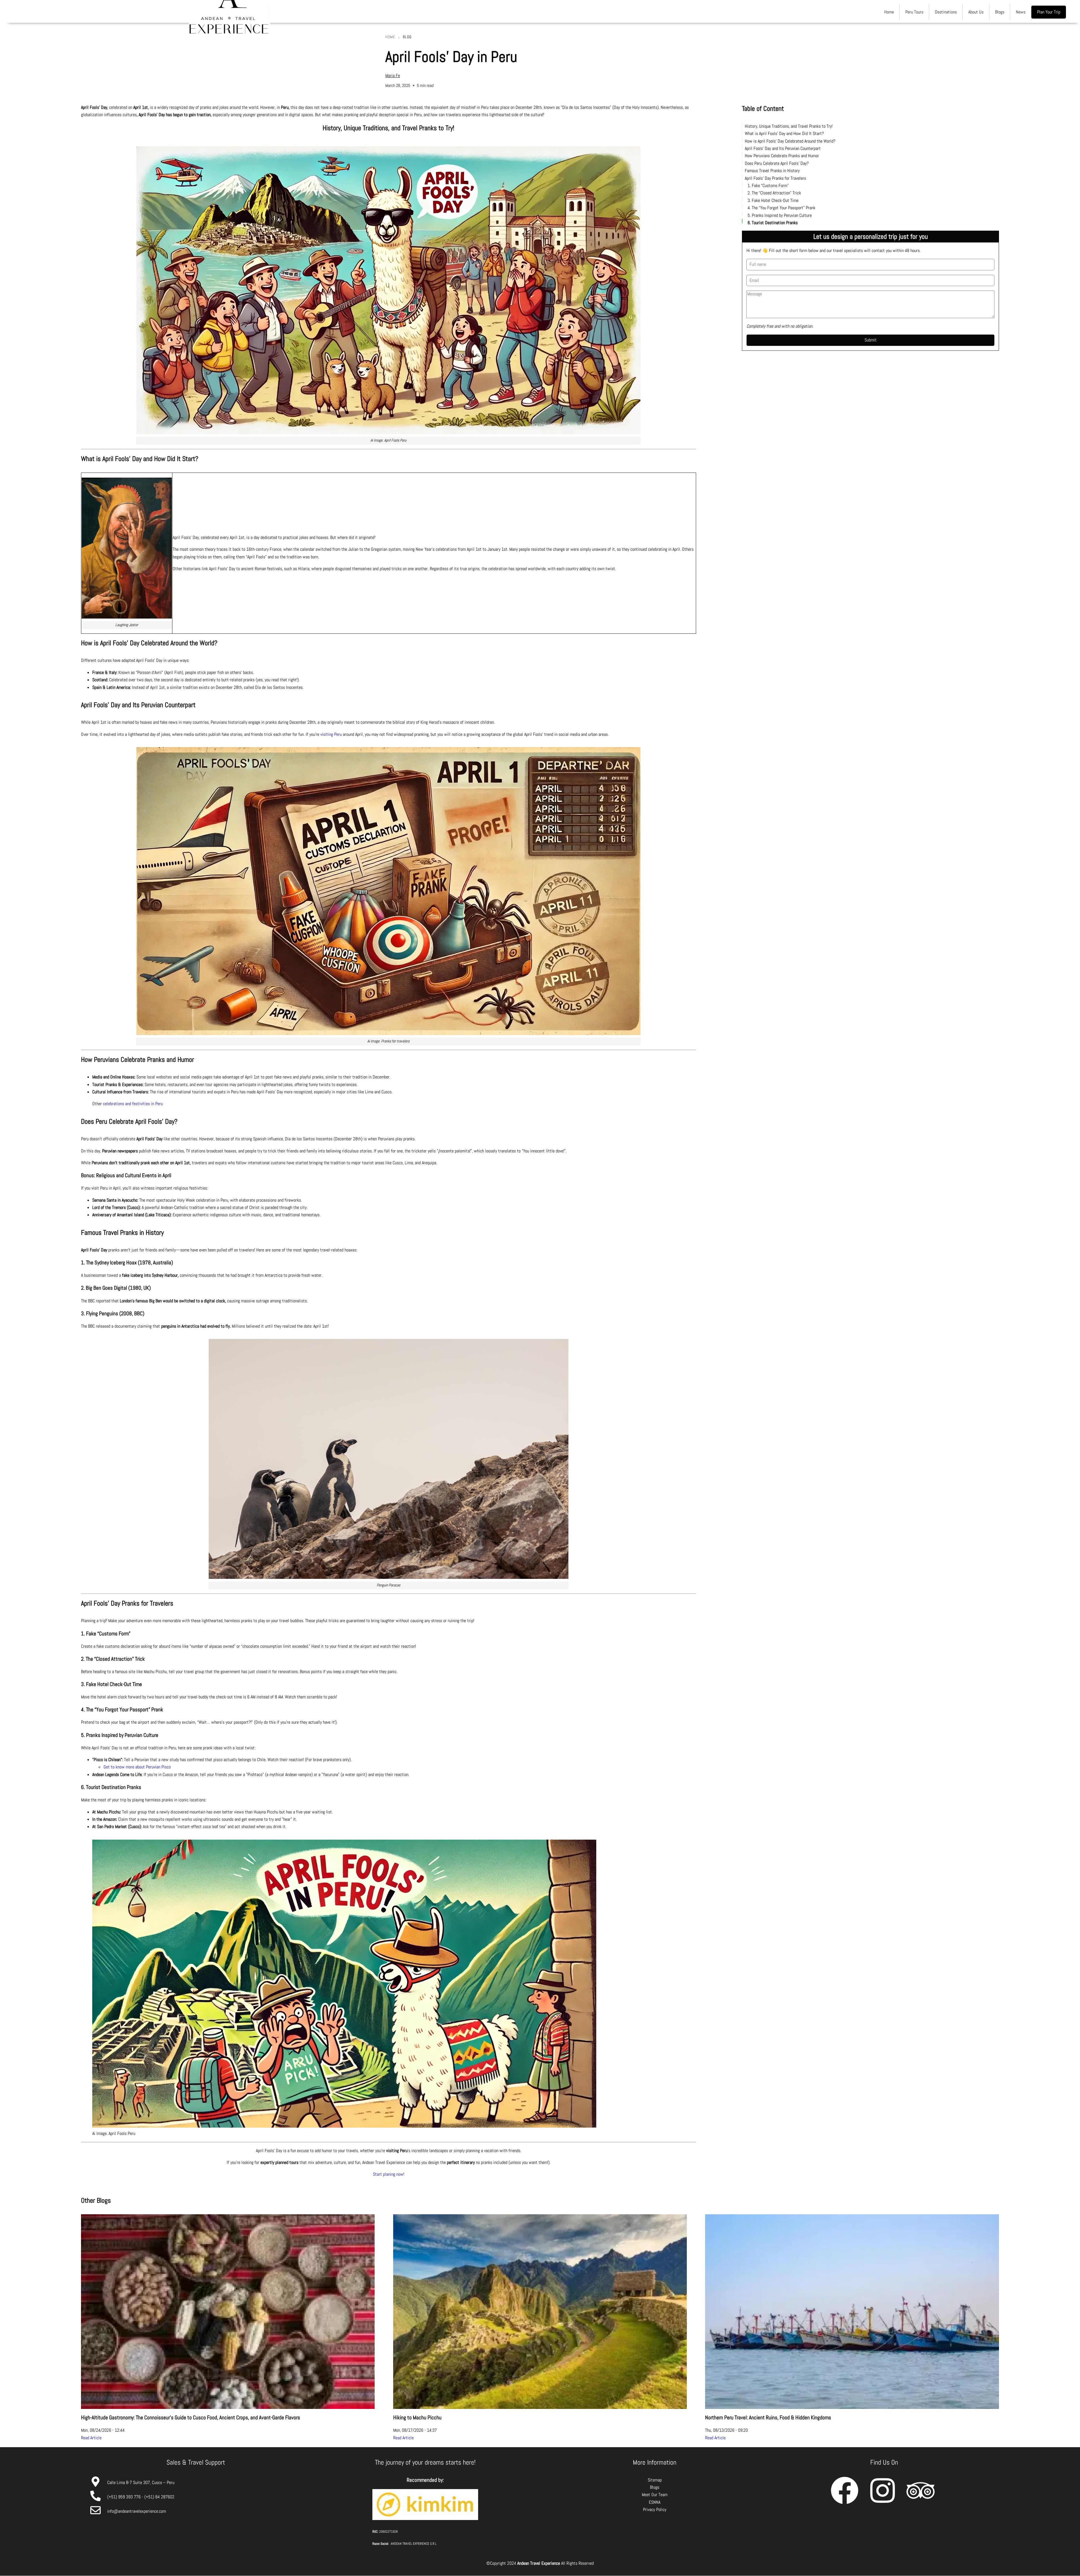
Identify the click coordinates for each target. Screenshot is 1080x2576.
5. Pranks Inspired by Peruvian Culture (780, 215)
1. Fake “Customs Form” (768, 185)
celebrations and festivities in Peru (133, 1104)
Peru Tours (914, 12)
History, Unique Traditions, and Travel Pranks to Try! (789, 126)
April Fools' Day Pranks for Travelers (775, 178)
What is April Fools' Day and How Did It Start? (784, 133)
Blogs (1000, 12)
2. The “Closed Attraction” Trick (774, 193)
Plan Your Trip (1049, 12)
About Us (976, 12)
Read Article (91, 2438)
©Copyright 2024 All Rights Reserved (540, 2563)
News (1021, 12)
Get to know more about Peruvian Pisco (137, 1767)
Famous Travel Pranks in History (772, 171)
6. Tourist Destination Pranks (773, 222)
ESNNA (655, 2502)
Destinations (946, 12)
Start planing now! (389, 2174)
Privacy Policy (655, 2509)
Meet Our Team (655, 2495)
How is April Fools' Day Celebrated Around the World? (790, 141)
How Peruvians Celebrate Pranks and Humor (782, 156)
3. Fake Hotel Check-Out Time (773, 200)
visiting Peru (331, 734)
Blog (407, 37)
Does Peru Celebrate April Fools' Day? (777, 163)
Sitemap (655, 2480)
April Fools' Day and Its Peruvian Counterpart (783, 148)
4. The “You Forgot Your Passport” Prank (781, 208)
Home (889, 12)
